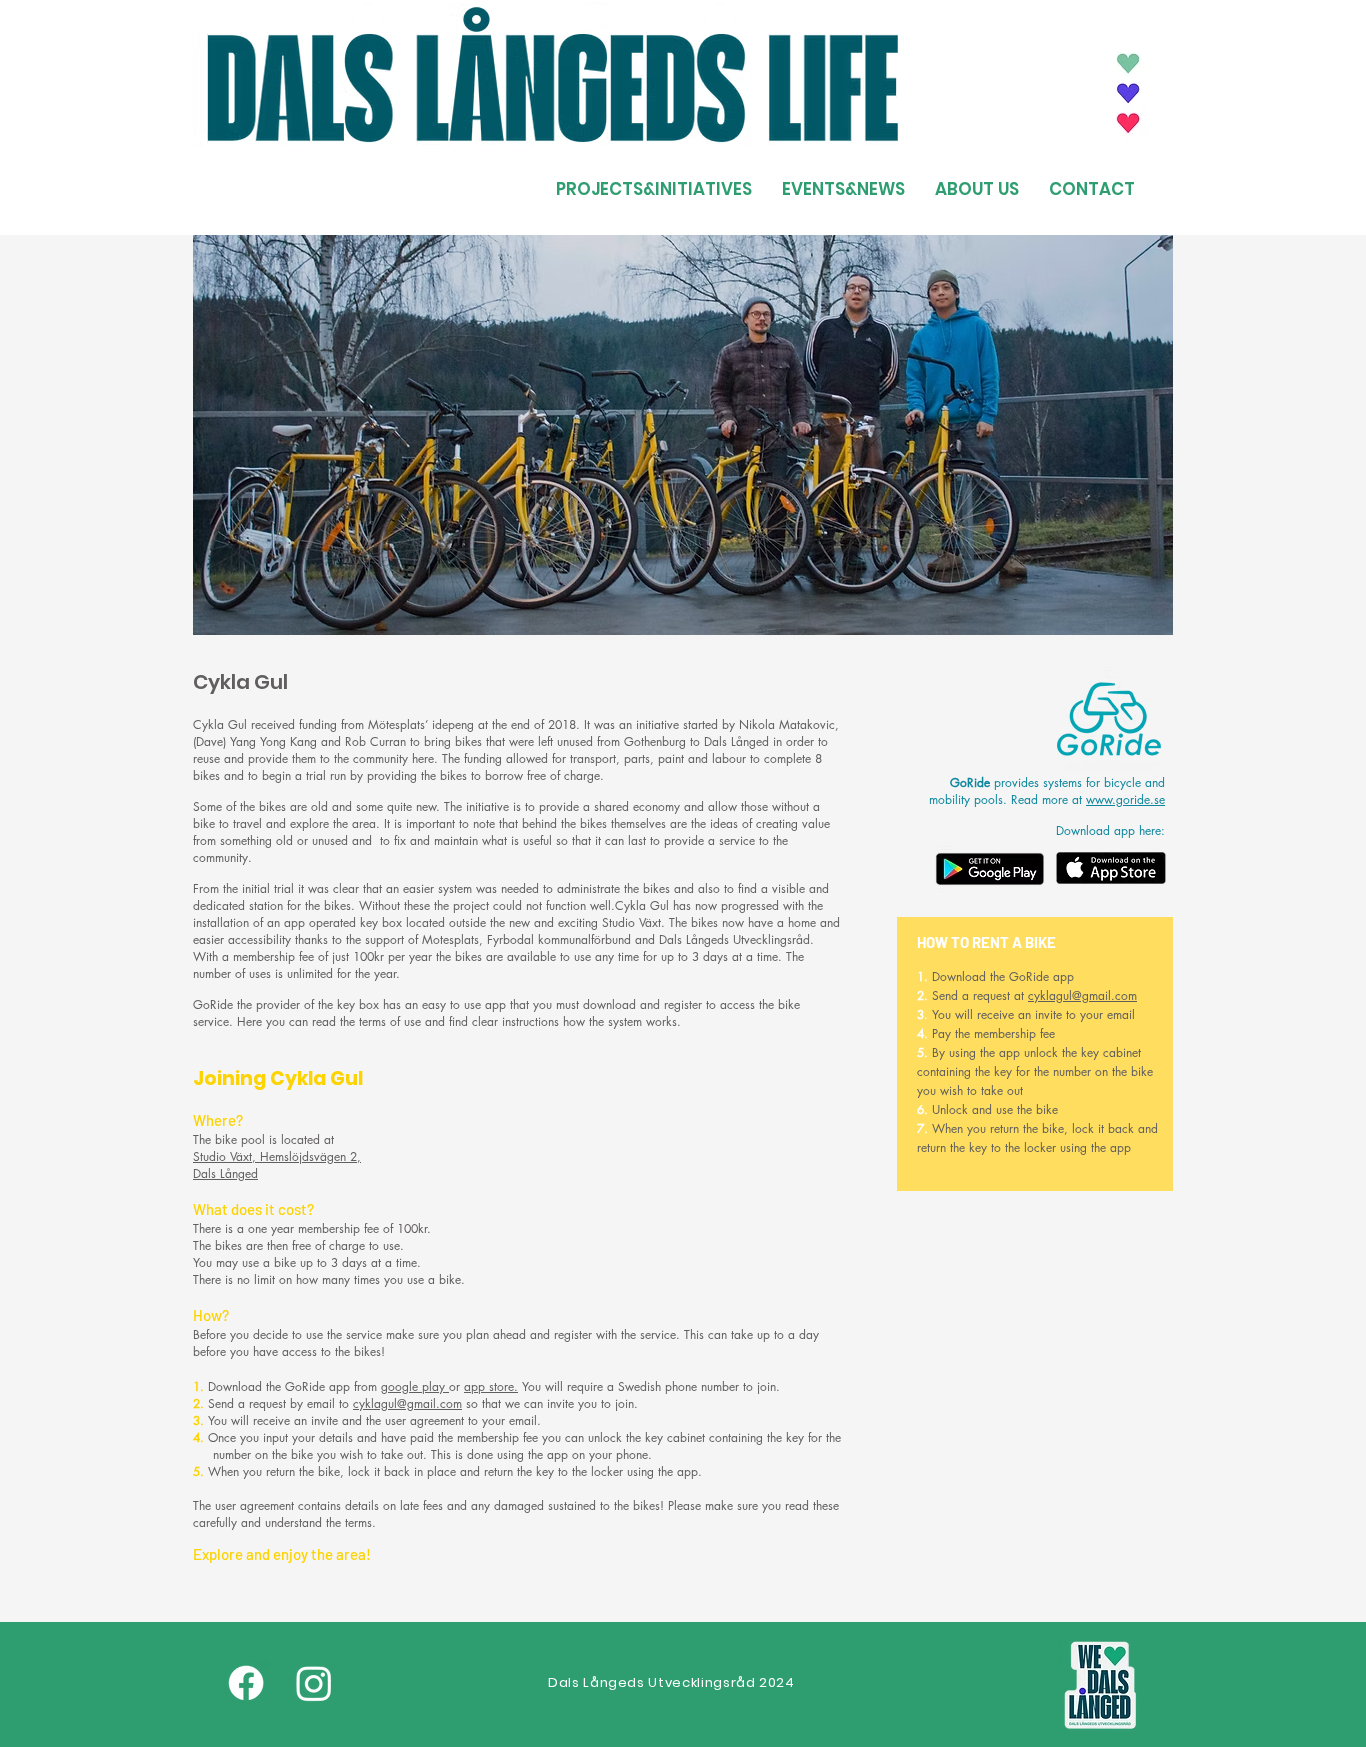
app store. (491, 1386)
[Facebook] (246, 1683)
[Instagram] (314, 1683)
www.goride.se (1125, 799)
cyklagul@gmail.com (407, 1403)
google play (415, 1386)
